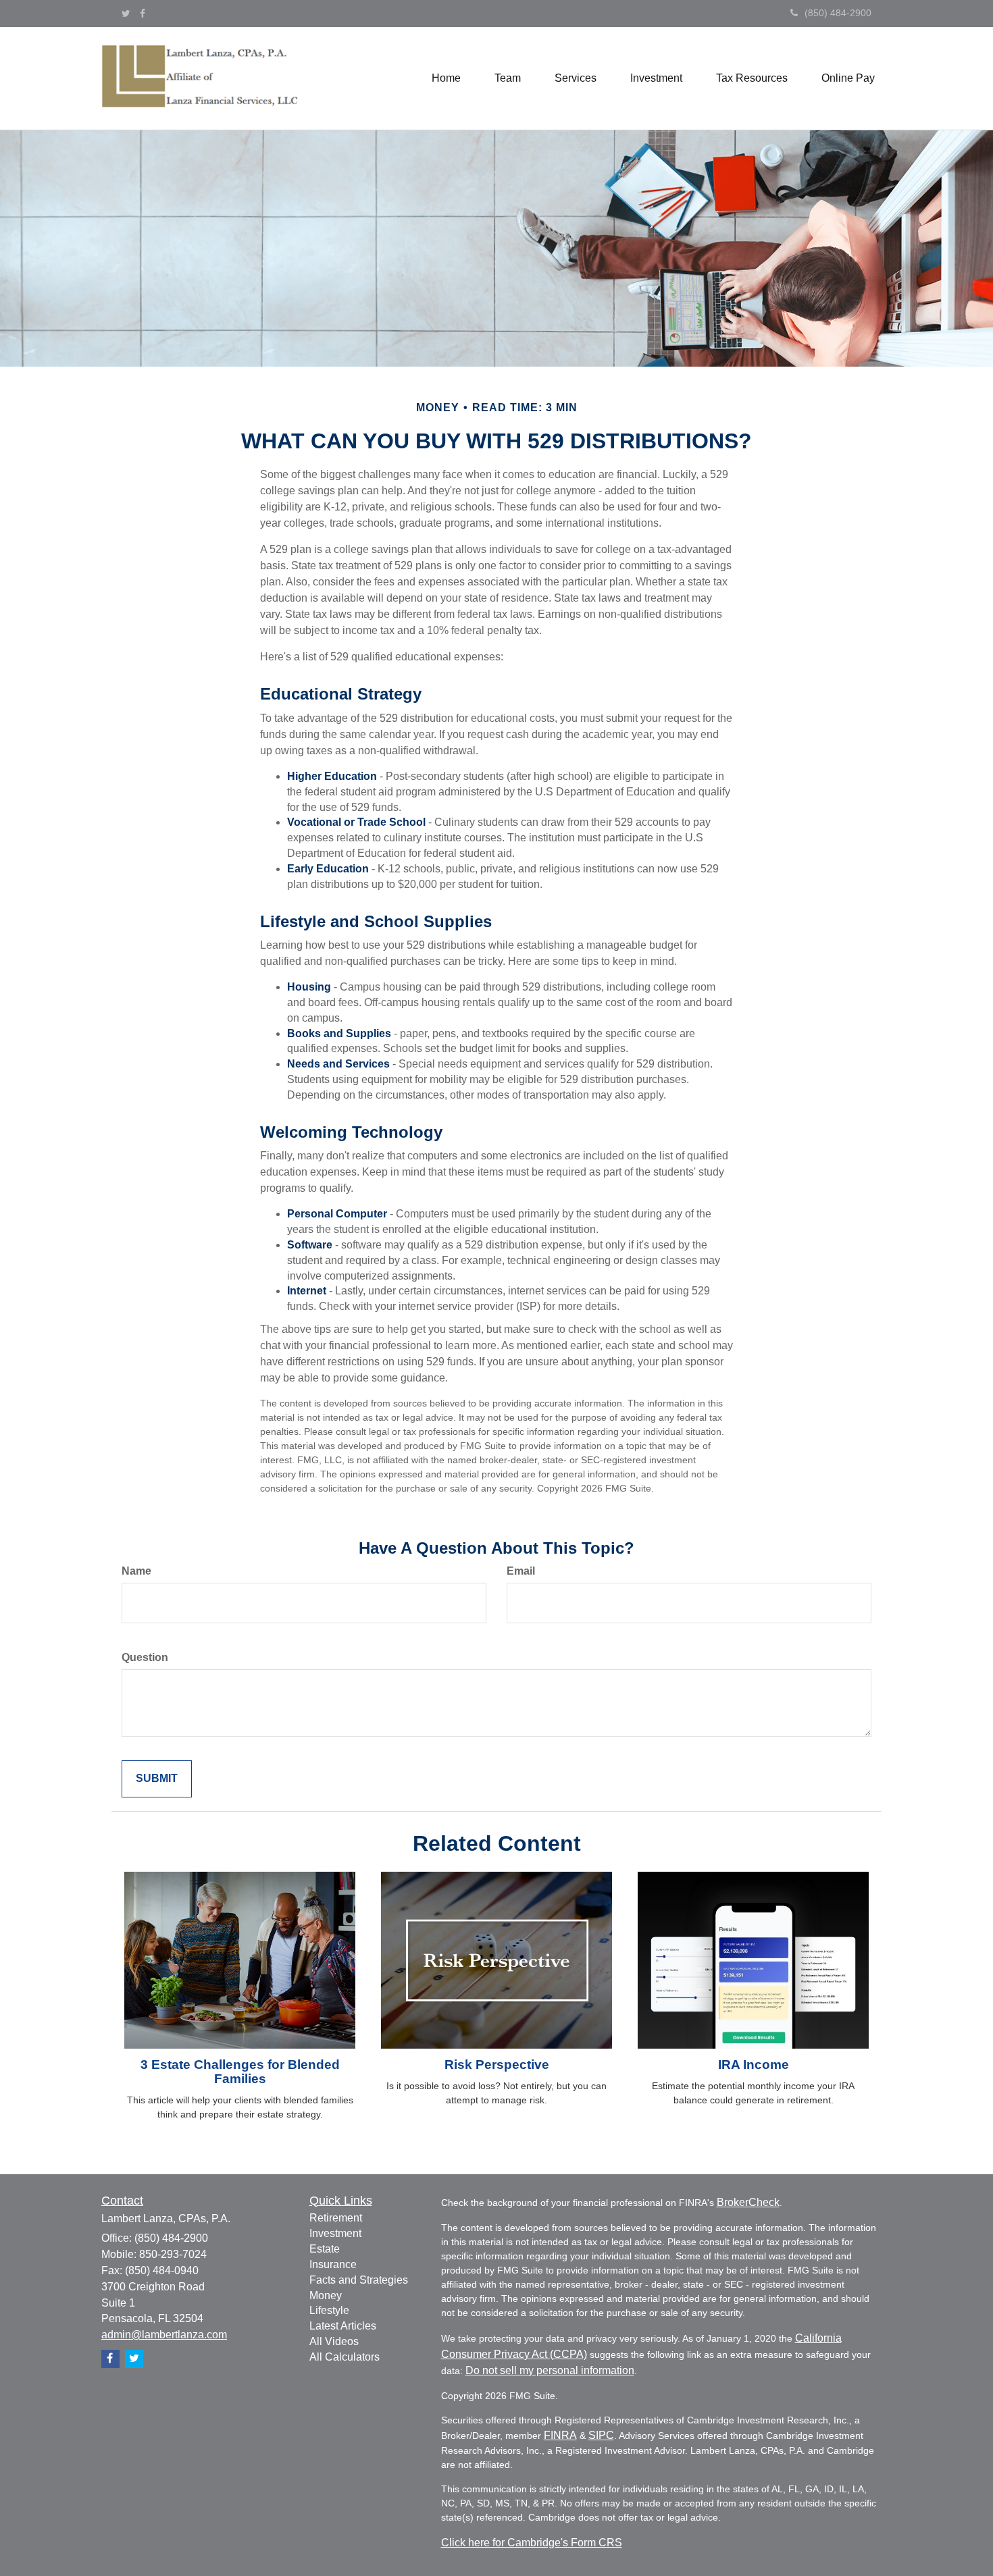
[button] (508, 78)
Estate (325, 2249)
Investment (335, 2233)
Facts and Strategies (359, 2280)
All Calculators (345, 2357)
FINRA (560, 2435)
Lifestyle (329, 2310)
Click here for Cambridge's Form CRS (532, 2543)
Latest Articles (343, 2326)
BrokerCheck (748, 2202)
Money (326, 2295)
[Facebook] (143, 14)
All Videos (334, 2341)
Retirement (336, 2218)
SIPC (601, 2435)
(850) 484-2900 (838, 13)
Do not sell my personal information (550, 2370)
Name (136, 1571)
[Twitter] (126, 14)
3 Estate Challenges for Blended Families (240, 2072)
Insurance (333, 2264)
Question (145, 1657)
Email (521, 1571)
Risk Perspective (497, 2065)
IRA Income (754, 2065)
